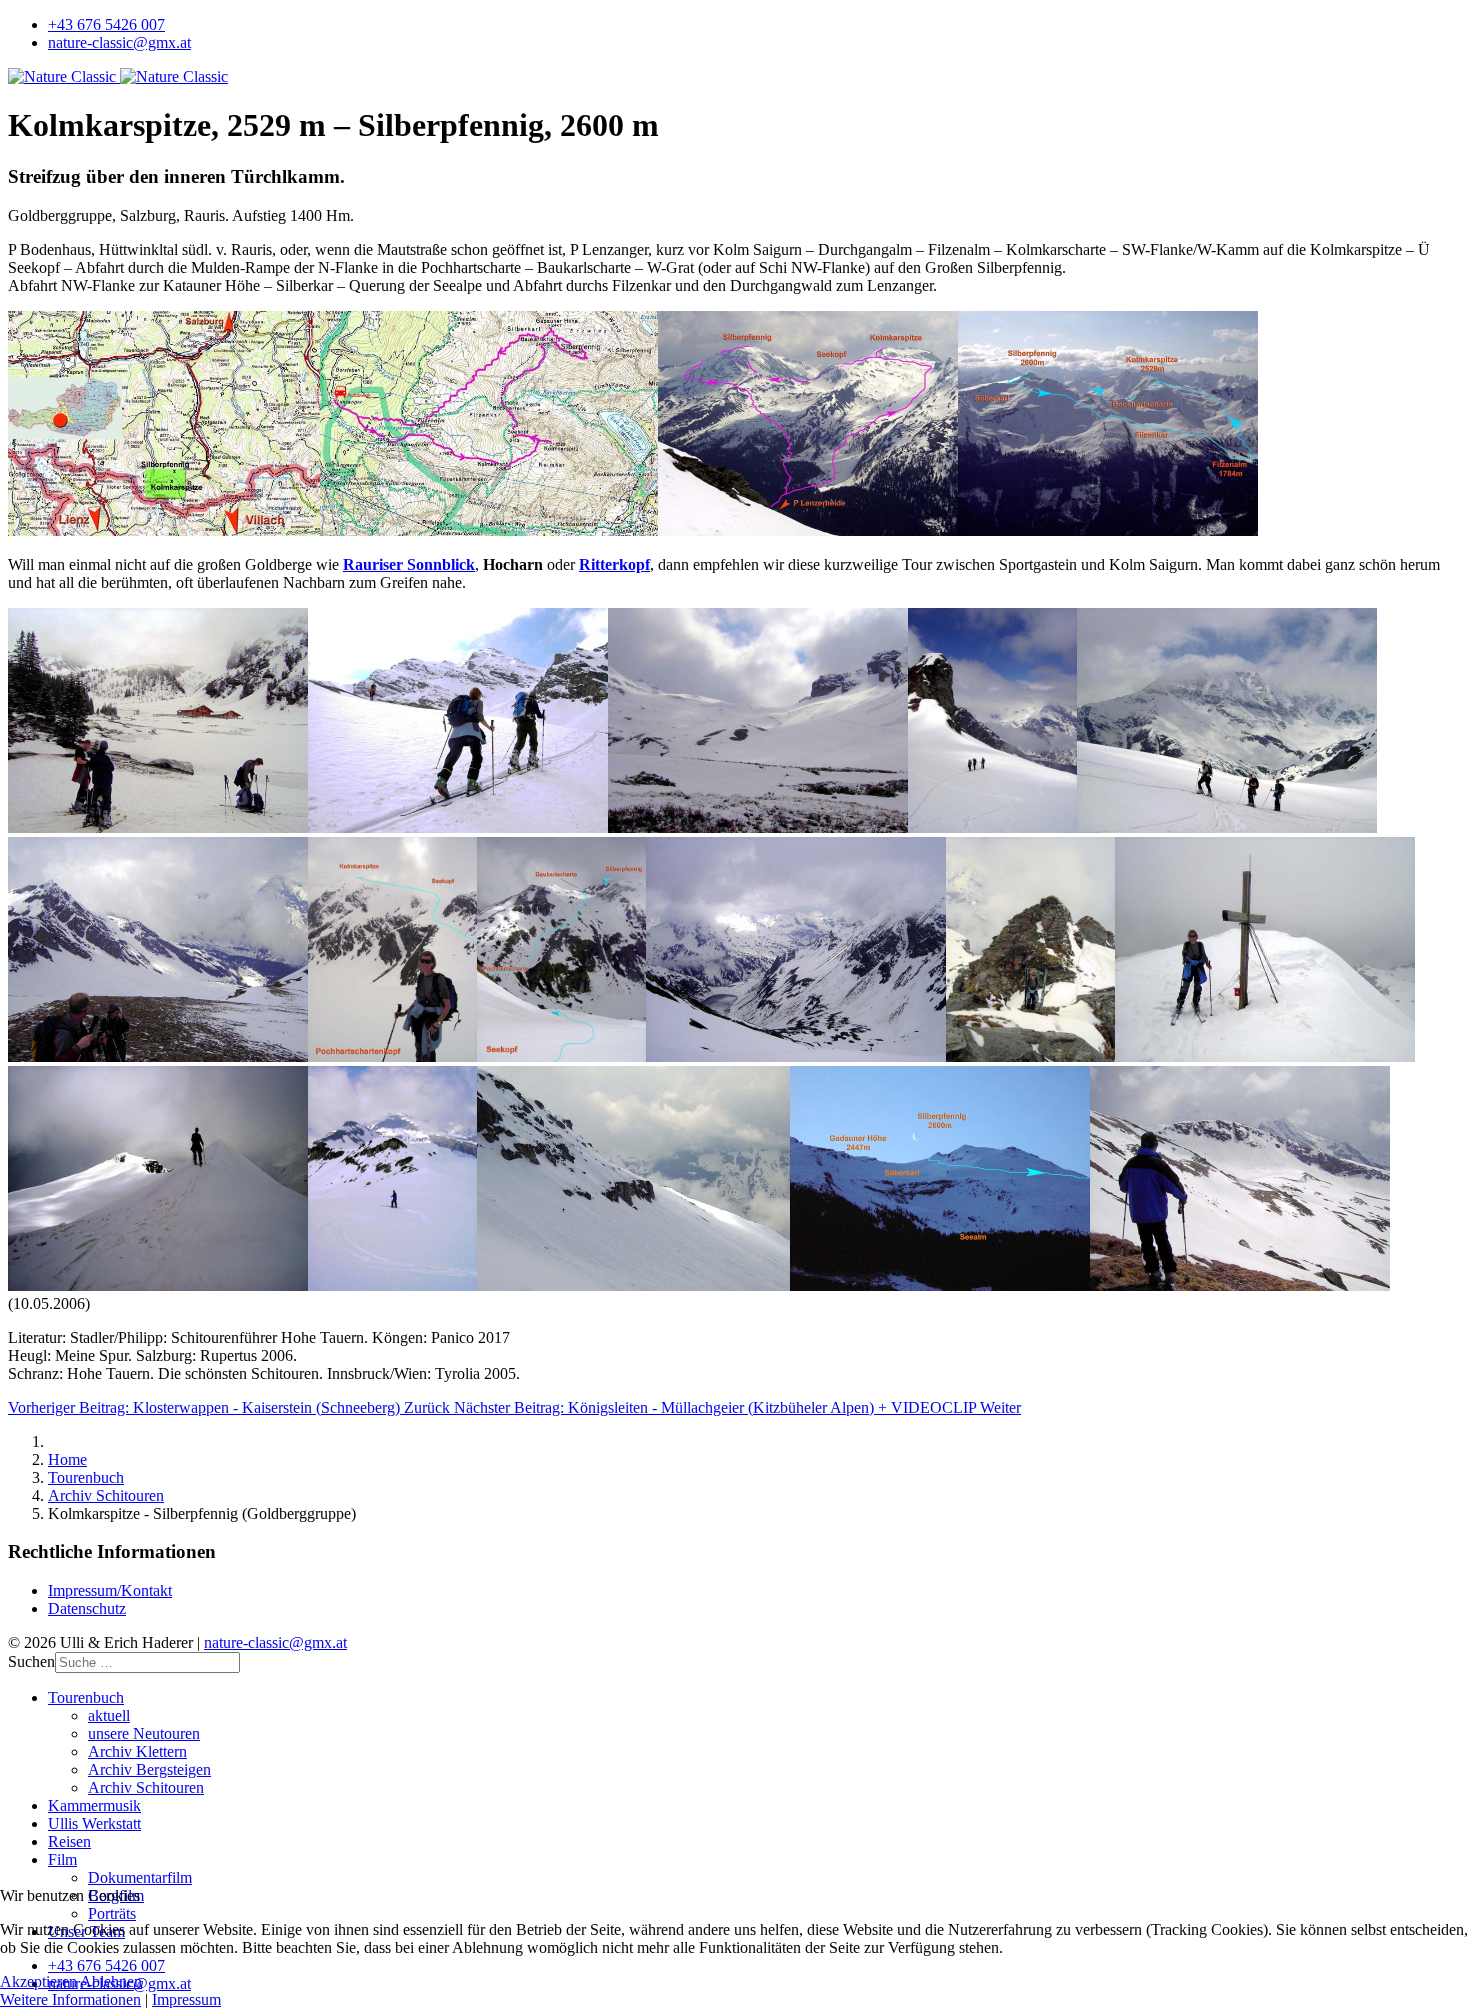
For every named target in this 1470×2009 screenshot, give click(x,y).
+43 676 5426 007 (106, 24)
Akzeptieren (38, 1981)
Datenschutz (87, 1608)
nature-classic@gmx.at (119, 42)
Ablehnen (111, 1981)
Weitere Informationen (70, 1999)
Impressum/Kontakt (110, 1590)
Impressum (186, 1999)
